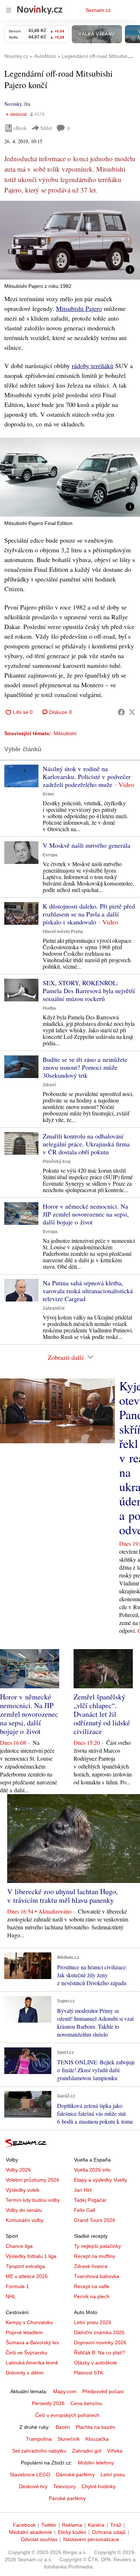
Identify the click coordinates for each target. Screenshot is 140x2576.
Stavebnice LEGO (30, 2475)
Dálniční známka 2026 (99, 2332)
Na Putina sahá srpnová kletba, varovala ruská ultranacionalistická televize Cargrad (88, 1291)
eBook (20, 128)
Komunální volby (25, 2220)
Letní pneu (113, 2475)
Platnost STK (89, 2373)
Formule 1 (17, 2286)
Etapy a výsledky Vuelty (101, 2180)
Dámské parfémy (75, 2475)
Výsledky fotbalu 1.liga (31, 2256)
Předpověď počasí (103, 2391)
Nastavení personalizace (91, 2539)
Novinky (13, 104)
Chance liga (19, 2246)
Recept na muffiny (95, 2256)
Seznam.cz (98, 10)
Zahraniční (53, 1308)
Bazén (63, 2427)
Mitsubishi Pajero (79, 308)
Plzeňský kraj (57, 1162)
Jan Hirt (83, 2190)
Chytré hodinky (99, 2486)
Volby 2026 (18, 2170)
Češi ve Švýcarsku (27, 2353)
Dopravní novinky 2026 (100, 2342)
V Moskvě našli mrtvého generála (87, 845)
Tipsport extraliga (25, 2266)
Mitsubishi (65, 733)
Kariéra (96, 2525)
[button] (70, 240)
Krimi (48, 794)
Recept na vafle (92, 2286)
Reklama (72, 2525)
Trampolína (39, 2439)
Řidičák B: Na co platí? (100, 2353)
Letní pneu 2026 (93, 2322)
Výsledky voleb (23, 2190)
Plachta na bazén (95, 2427)
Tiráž (116, 2525)
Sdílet (46, 128)
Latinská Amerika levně (32, 2363)
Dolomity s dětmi (25, 2373)
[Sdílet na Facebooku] (121, 712)
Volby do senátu (24, 2210)
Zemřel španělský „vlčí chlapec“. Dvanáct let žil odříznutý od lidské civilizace (102, 1714)
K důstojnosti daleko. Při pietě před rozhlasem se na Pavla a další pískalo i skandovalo (89, 914)
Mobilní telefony (96, 2463)
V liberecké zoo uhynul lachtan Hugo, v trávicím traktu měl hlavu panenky (62, 1896)
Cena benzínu (86, 2403)
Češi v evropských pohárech (67, 2415)
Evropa (50, 855)
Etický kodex (72, 2532)
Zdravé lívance (91, 2266)
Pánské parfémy (67, 2498)
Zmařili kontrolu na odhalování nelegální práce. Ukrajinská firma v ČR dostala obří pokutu (86, 1144)
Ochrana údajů (109, 2532)
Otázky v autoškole (95, 2363)
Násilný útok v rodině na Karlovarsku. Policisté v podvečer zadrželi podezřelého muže (87, 777)
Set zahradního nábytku (39, 2451)
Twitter (49, 2525)
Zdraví (49, 1085)
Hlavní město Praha (63, 932)
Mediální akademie (31, 2532)
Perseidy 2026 (48, 2403)
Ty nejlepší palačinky (97, 2246)
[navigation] (9, 10)
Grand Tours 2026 (95, 2220)
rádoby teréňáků (93, 366)
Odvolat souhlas (39, 2539)
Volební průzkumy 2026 (32, 2180)
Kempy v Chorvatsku (29, 2322)
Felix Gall (85, 2210)
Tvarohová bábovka (97, 2276)
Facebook (24, 2525)
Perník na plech (92, 2296)
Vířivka (115, 2451)
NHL (11, 2296)
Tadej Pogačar (90, 2200)
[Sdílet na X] (132, 712)
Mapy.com (65, 2391)
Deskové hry (33, 2486)
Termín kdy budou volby (33, 2200)
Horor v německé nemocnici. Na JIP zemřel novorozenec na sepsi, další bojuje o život (86, 1214)
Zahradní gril (87, 2451)
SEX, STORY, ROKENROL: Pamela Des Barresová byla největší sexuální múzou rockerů (89, 991)
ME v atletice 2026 (27, 2276)
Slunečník (69, 2439)
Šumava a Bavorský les (32, 2342)
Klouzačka (97, 2439)
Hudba (49, 1008)
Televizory (64, 2486)
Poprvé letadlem (24, 2332)
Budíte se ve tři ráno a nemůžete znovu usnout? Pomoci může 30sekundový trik (85, 1067)
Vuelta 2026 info (92, 2170)
